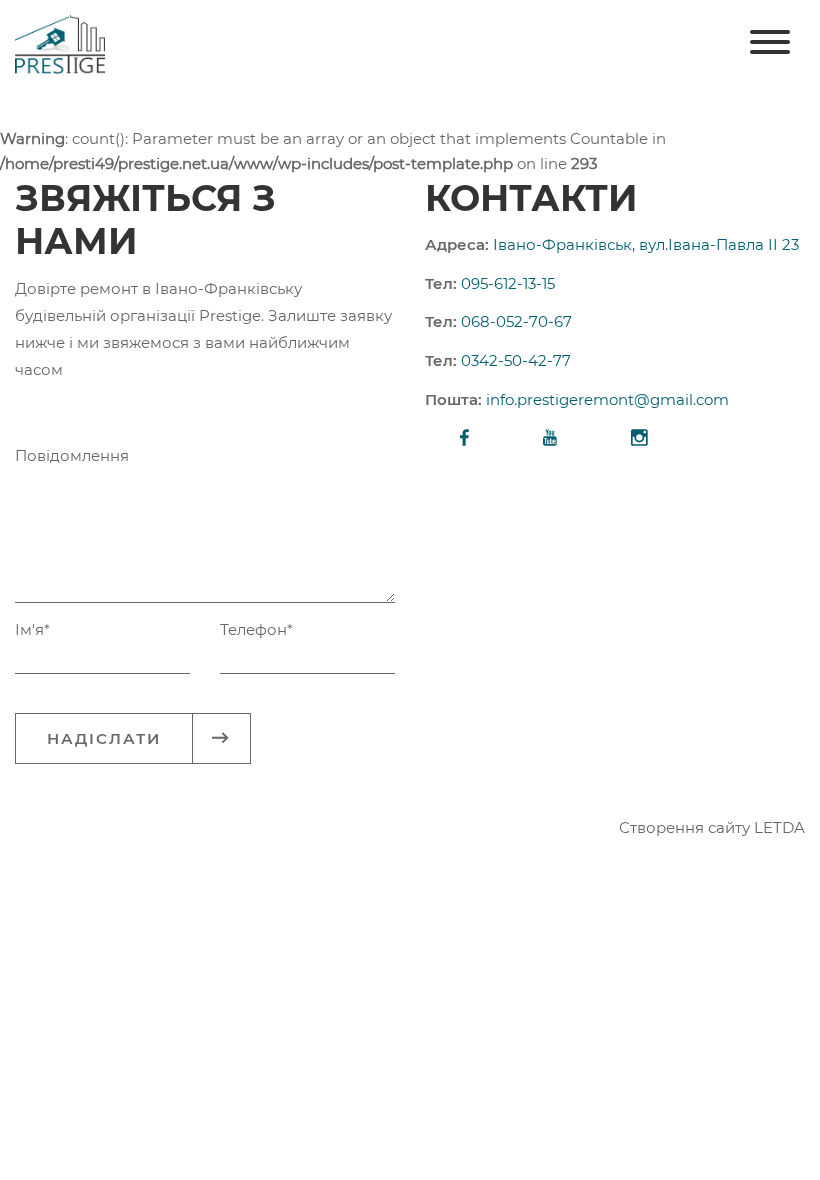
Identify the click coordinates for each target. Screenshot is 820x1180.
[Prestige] (60, 43)
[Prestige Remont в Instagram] (639, 439)
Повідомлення (72, 455)
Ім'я (32, 629)
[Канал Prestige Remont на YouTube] (550, 439)
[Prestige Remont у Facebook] (464, 439)
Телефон (256, 629)
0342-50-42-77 (516, 360)
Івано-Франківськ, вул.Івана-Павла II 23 (646, 244)
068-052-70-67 (516, 321)
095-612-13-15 (508, 283)
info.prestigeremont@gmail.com (607, 399)
